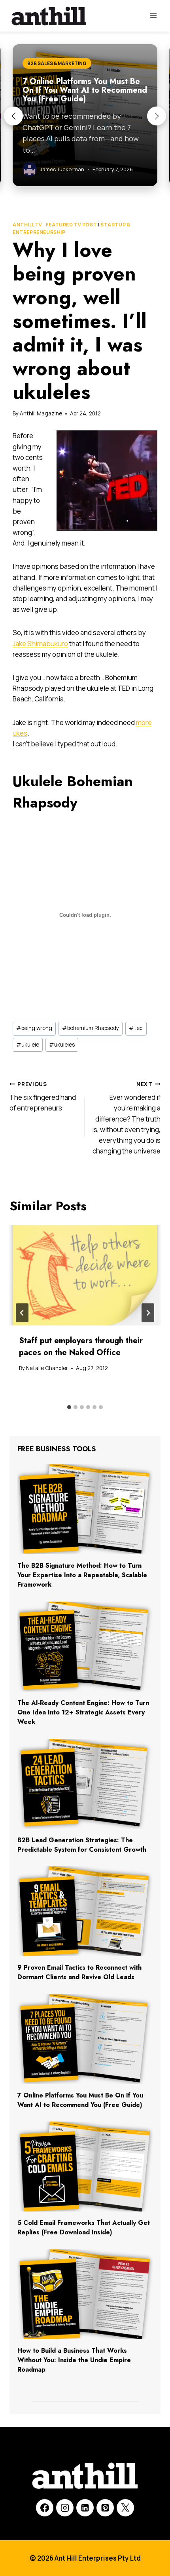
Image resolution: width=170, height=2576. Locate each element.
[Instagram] (65, 2508)
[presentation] (85, 1275)
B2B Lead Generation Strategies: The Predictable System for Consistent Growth (82, 1845)
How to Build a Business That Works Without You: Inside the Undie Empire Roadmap (74, 2360)
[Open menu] (153, 16)
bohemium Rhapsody (91, 1028)
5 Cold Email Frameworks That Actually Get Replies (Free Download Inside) (84, 2227)
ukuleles (62, 1045)
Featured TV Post (72, 225)
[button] (13, 116)
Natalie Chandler (47, 1368)
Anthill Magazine (41, 413)
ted (136, 1028)
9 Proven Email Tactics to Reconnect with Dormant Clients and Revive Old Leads (79, 1972)
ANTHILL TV (27, 225)
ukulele (28, 1045)
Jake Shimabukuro (40, 644)
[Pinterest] (105, 2508)
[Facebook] (45, 2508)
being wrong (34, 1028)
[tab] (69, 1407)
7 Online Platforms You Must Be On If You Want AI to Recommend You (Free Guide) (80, 2100)
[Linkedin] (85, 2508)
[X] (125, 2508)
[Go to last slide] (22, 1313)
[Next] (148, 1313)
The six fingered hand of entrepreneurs (43, 1097)
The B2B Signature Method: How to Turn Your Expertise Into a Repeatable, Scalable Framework (82, 1575)
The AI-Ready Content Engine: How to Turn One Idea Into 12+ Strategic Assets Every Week (83, 1712)
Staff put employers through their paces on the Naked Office (81, 1347)
